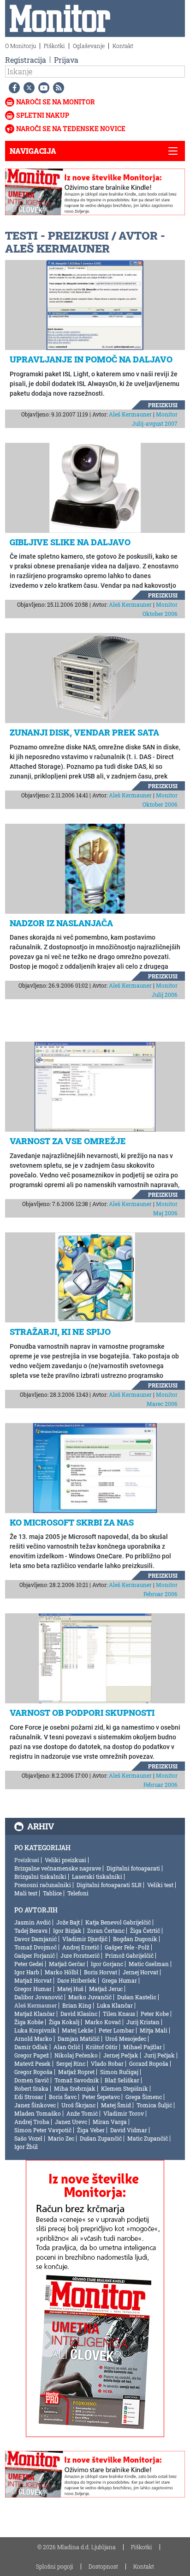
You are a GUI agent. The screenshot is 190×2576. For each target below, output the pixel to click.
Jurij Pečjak (159, 2055)
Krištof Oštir (102, 2047)
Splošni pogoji (55, 2566)
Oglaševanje (89, 46)
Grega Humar (119, 1980)
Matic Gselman (149, 1964)
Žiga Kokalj (64, 2022)
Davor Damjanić (36, 1939)
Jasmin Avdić (33, 1922)
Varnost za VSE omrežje (68, 1141)
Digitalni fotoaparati (133, 1868)
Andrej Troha (32, 2122)
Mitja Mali (154, 2030)
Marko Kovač (103, 2022)
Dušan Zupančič (101, 2138)
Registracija (26, 60)
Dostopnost (103, 2566)
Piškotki (54, 46)
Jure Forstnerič (80, 1955)
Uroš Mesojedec (126, 2039)
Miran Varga (110, 2122)
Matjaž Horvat (33, 1980)
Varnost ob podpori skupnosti (82, 1713)
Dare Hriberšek (77, 1980)
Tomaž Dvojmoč (36, 1947)
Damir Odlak (31, 2047)
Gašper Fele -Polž (127, 1947)
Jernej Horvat (140, 1972)
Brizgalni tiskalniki (40, 1876)
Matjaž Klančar (35, 2014)
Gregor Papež (32, 2055)
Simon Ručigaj (119, 2072)
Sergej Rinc (71, 2063)
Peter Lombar (116, 2030)
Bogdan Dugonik (135, 1939)
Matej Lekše (77, 2030)
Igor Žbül (26, 2147)
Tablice (52, 1893)
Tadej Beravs (31, 1930)
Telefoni (78, 1893)
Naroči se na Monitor (56, 102)
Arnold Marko (33, 2039)
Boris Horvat (101, 1972)
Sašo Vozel (28, 2138)
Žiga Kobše (29, 2022)
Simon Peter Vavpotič (43, 2130)
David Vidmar (129, 2130)
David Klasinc (79, 2014)
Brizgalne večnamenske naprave (58, 1868)
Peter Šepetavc (101, 2097)
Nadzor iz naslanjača (61, 923)
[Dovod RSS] (57, 88)
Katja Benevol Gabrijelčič (118, 1922)
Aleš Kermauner (130, 414)
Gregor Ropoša (33, 2072)
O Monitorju (21, 46)
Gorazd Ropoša (149, 2063)
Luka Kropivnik (35, 2030)
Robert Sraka (31, 2088)
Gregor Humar (33, 1989)
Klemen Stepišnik (125, 2088)
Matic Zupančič (148, 2138)
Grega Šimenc (144, 2097)
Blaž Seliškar (122, 2080)
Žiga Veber (91, 2130)
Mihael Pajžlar (142, 2047)
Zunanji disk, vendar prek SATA (84, 732)
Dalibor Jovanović (39, 1997)
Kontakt (123, 46)
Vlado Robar (107, 2063)
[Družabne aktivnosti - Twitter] (27, 88)
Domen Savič (32, 2080)
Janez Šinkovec (35, 2105)
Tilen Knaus (119, 2014)
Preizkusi (163, 405)
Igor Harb (27, 1972)
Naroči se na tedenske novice (71, 129)
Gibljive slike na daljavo (70, 542)
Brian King (77, 2005)
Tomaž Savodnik (77, 2080)
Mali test (26, 1893)
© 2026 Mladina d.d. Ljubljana (77, 2547)
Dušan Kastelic (137, 1997)
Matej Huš (70, 1989)
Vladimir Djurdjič (85, 1939)
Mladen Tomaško (38, 2113)
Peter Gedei (29, 1964)
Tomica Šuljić (154, 2105)
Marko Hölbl (62, 1972)
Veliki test (160, 1885)
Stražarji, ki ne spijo (60, 1332)
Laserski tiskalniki (97, 1876)
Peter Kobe (155, 2014)
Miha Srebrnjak (75, 2088)
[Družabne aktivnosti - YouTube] (42, 88)
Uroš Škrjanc (78, 2105)
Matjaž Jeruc (106, 1989)
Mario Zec (61, 2138)
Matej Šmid (116, 2105)
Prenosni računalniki (43, 1885)
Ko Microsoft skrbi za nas (72, 1522)
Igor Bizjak (67, 1930)
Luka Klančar (115, 2005)
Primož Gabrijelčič (129, 1955)
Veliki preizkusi (65, 1860)
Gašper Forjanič (35, 1955)
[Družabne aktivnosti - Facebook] (12, 88)
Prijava (66, 60)
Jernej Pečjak (121, 2055)
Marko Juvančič (90, 1997)
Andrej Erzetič (81, 1947)
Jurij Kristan (143, 2022)
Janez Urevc (71, 2122)
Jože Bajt (68, 1922)
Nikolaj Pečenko (76, 2055)
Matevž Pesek (33, 2063)
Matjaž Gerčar (67, 1964)
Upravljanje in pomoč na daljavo (91, 359)
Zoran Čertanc (106, 1930)
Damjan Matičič (79, 2039)
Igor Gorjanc (107, 1964)
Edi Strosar (29, 2097)
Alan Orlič (67, 2047)
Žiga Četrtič (145, 1930)
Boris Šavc (63, 2097)
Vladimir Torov (124, 2113)
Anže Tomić (82, 2113)
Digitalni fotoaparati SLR (109, 1885)
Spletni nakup (43, 115)
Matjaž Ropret (76, 2072)
